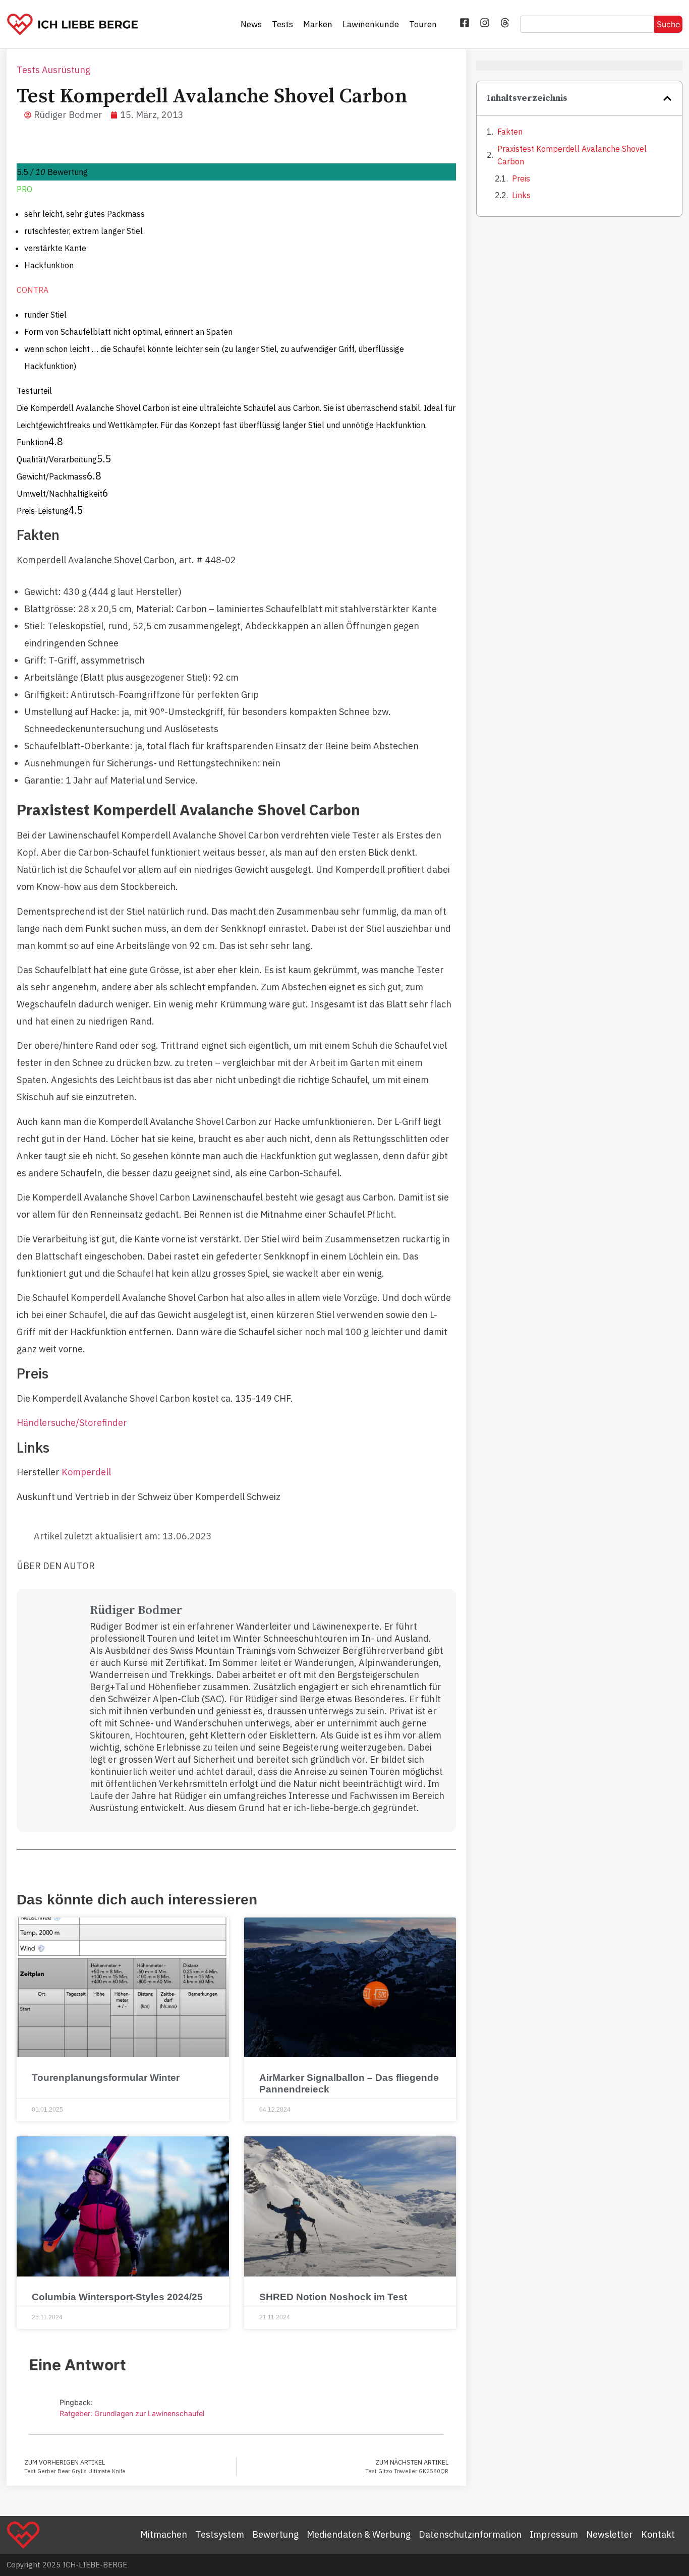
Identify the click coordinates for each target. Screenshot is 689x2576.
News (251, 24)
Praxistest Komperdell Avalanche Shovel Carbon (572, 155)
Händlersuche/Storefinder (72, 1423)
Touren (423, 24)
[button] (667, 98)
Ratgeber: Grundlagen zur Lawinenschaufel (132, 2413)
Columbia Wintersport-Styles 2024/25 (117, 2297)
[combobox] (587, 24)
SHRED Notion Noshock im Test (333, 2297)
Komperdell (86, 1472)
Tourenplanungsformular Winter (106, 2078)
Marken (318, 24)
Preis (521, 178)
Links (521, 195)
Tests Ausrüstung (53, 70)
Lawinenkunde (371, 24)
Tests (282, 24)
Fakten (510, 132)
